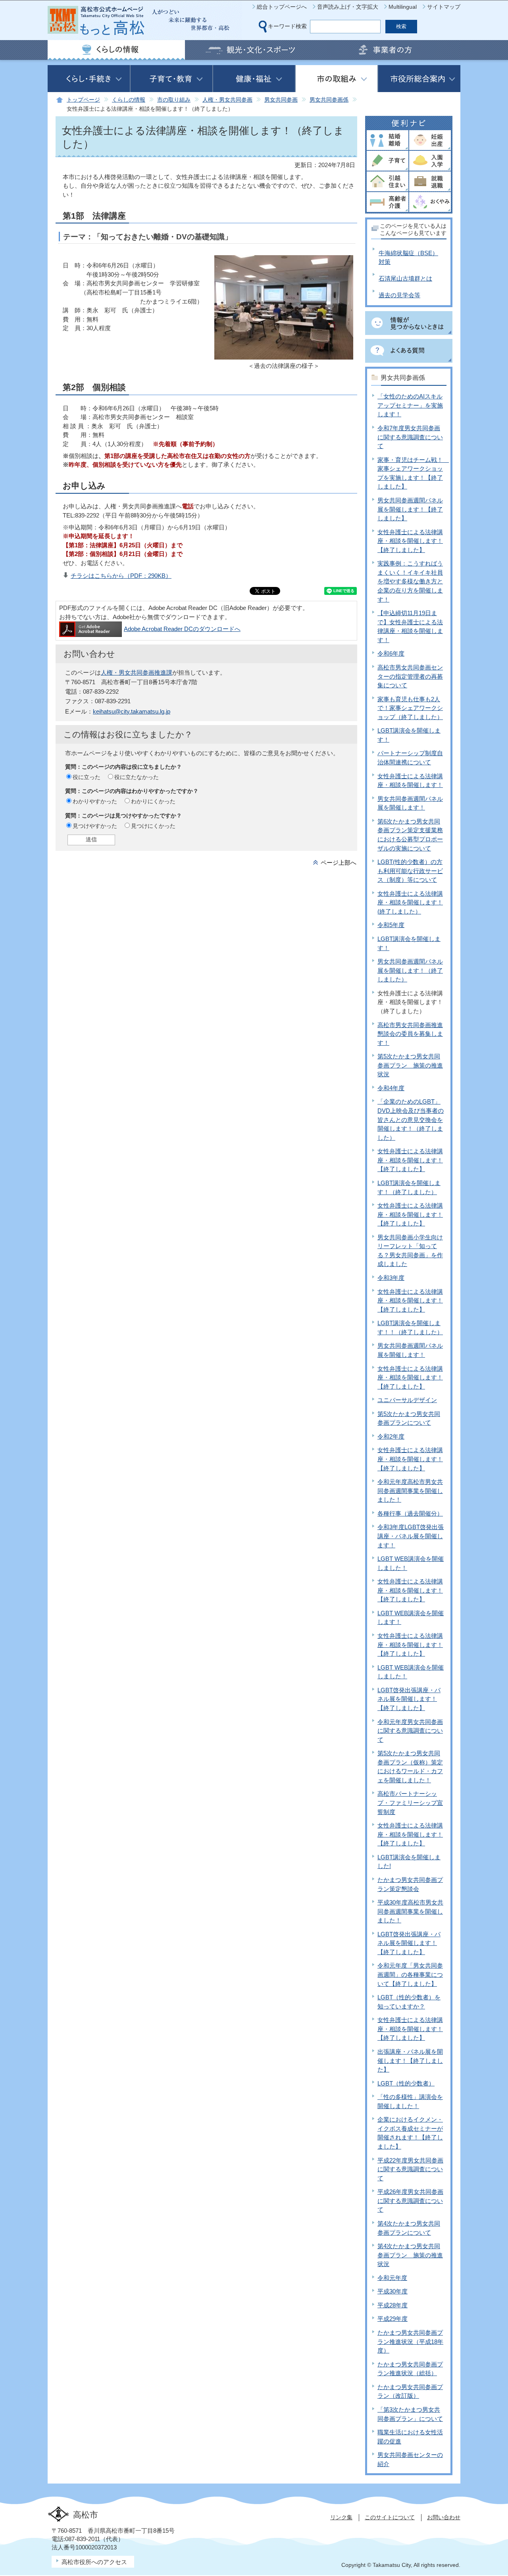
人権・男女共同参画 (227, 100)
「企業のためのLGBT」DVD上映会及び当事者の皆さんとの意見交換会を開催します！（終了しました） (411, 1119)
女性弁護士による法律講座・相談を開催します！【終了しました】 (410, 541)
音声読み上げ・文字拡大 (348, 7)
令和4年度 (391, 1088)
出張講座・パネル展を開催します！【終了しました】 (410, 2060)
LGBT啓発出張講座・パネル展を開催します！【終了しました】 (409, 1699)
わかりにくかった (153, 801)
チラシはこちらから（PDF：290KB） (121, 576)
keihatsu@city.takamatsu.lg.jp (132, 711)
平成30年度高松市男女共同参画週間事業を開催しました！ (410, 1911)
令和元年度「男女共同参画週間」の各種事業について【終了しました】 (410, 1974)
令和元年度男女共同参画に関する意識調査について (410, 1731)
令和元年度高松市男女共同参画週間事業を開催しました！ (410, 1491)
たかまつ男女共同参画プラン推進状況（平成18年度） (410, 2341)
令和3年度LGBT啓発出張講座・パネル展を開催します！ (411, 1536)
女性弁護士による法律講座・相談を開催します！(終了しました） (410, 902)
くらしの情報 (129, 100)
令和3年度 (391, 1278)
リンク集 (341, 2517)
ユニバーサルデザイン (407, 1400)
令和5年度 (391, 925)
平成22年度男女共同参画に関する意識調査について (410, 2169)
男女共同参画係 (329, 100)
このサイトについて (390, 2517)
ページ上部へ (339, 863)
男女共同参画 (281, 100)
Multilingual (403, 7)
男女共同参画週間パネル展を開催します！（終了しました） (410, 970)
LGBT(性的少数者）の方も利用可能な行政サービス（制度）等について (410, 871)
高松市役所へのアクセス (94, 2562)
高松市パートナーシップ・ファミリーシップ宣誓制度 (410, 1803)
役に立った (87, 777)
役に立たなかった (137, 777)
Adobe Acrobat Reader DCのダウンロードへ (182, 629)
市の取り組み (174, 100)
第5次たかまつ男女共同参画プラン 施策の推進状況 (410, 1065)
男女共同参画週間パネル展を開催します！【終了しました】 (410, 509)
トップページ (83, 100)
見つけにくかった (153, 826)
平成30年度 (393, 2291)
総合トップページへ (282, 7)
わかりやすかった (95, 801)
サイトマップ (444, 7)
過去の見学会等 (399, 295)
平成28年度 (393, 2305)
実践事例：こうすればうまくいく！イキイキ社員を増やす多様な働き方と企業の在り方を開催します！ (410, 581)
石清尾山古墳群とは (405, 278)
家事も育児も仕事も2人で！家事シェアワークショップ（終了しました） (410, 708)
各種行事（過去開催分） (410, 1513)
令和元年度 (392, 2278)
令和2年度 (391, 1436)
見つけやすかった (95, 826)
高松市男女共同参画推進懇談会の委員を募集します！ (410, 1034)
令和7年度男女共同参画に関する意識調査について (410, 437)
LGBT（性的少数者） (406, 2083)
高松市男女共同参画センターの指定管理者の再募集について (410, 676)
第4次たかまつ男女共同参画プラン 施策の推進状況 (410, 2255)
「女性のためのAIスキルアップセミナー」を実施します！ (410, 405)
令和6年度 (391, 653)
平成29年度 (393, 2319)
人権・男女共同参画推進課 (137, 672)
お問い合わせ (444, 2517)
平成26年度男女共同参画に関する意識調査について (410, 2201)
